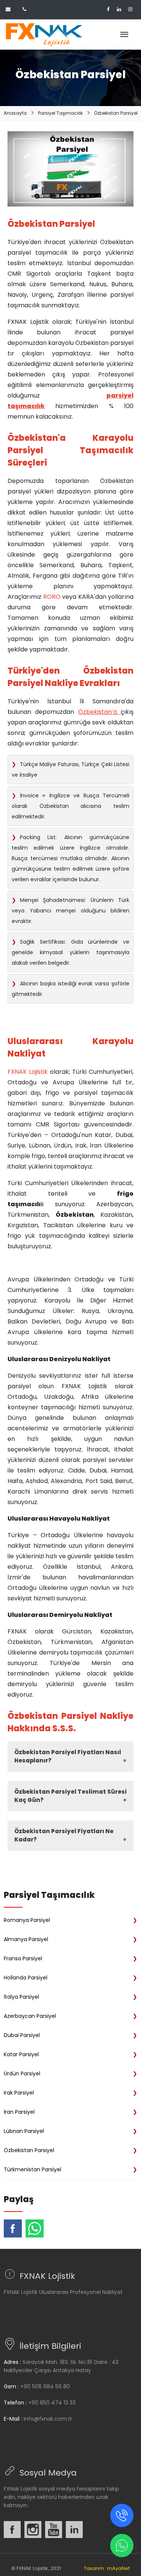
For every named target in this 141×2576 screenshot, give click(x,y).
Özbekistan (95, 712)
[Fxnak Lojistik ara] (122, 2515)
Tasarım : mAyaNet (107, 2568)
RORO (52, 597)
